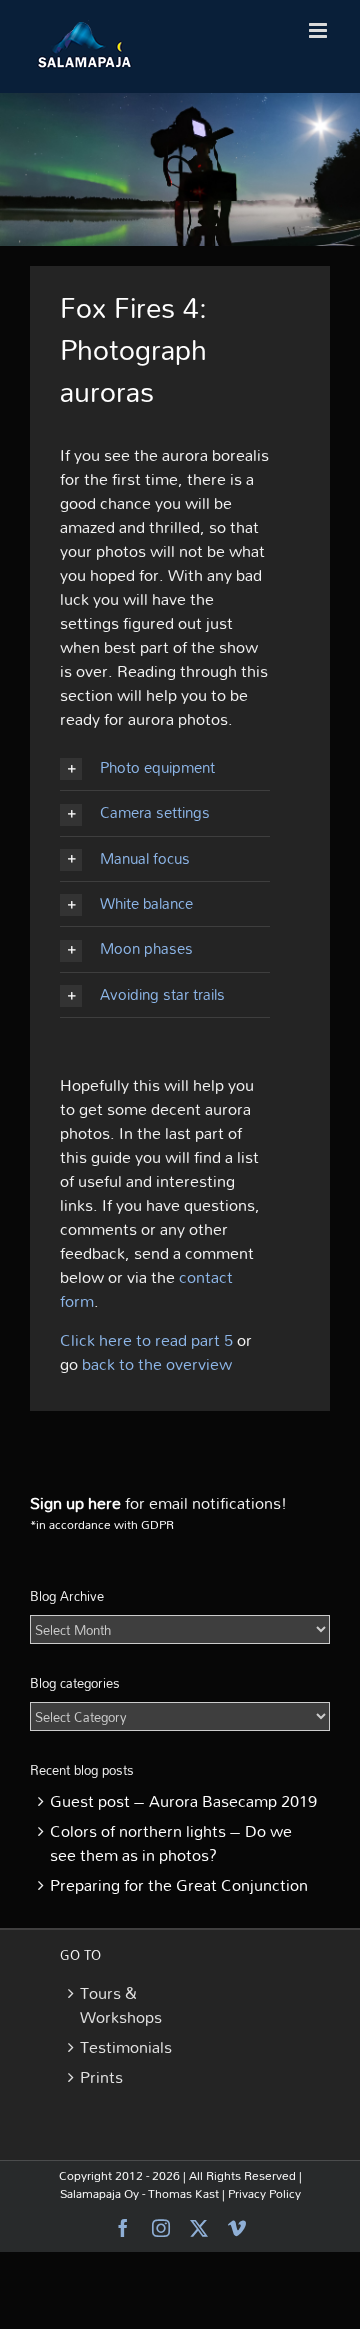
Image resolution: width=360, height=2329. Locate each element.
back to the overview (157, 1364)
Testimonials (117, 2047)
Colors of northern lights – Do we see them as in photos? (171, 1843)
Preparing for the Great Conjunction (179, 1885)
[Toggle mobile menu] (319, 30)
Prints (101, 2077)
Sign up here (75, 1503)
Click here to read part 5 (146, 1340)
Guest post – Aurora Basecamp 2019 (183, 1801)
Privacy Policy (264, 2193)
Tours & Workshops (117, 2005)
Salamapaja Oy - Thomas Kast (139, 2193)
